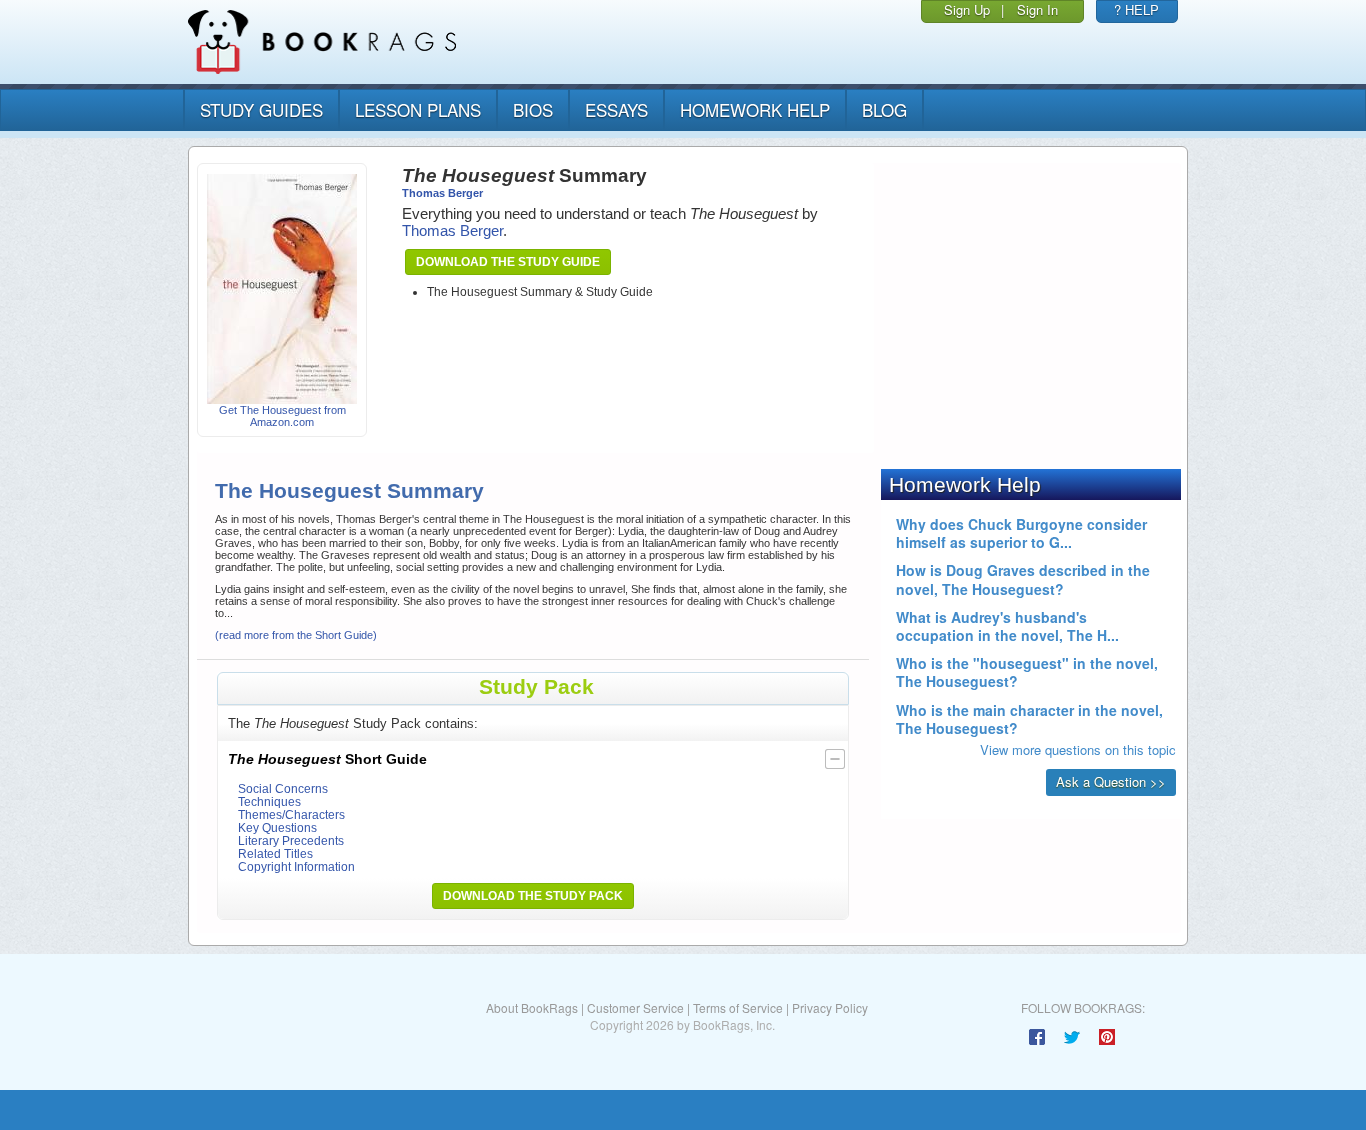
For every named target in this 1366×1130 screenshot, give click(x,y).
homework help (755, 109)
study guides (261, 109)
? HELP (1136, 9)
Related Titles (275, 853)
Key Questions (277, 827)
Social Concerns (283, 788)
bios (533, 109)
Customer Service (635, 1007)
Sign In (1037, 9)
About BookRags (532, 1007)
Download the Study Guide (508, 262)
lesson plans (418, 109)
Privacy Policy (830, 1007)
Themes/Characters (291, 814)
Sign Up (967, 9)
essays (616, 109)
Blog (884, 109)
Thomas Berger (442, 193)
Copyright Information (296, 866)
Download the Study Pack (533, 896)
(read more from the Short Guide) (296, 635)
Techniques (269, 801)
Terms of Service (738, 1007)
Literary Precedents (291, 840)
